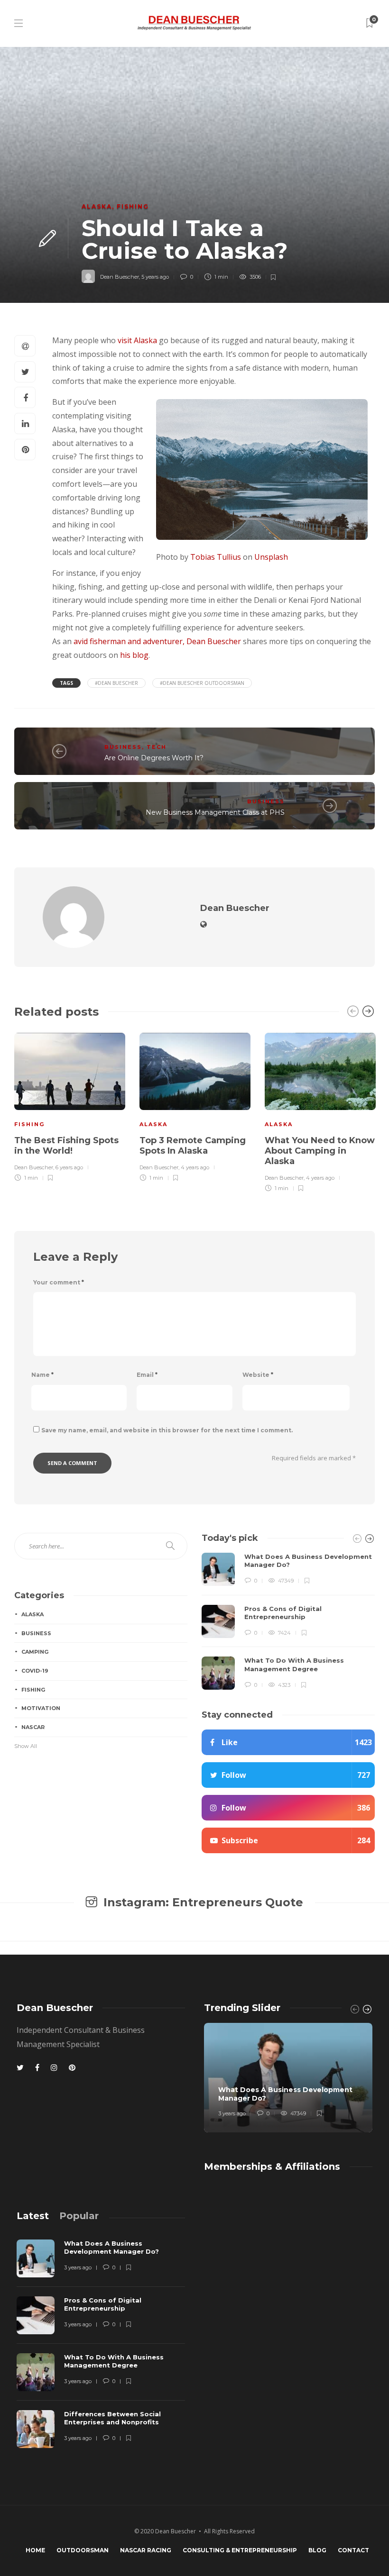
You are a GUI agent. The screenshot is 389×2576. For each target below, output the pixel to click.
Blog (317, 2550)
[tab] (33, 2216)
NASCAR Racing (146, 2550)
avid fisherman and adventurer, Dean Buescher (157, 641)
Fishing (133, 206)
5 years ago (155, 277)
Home (35, 2550)
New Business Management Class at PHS (215, 812)
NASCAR (33, 1727)
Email (147, 1375)
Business (123, 747)
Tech (157, 747)
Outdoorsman (83, 2550)
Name (42, 1375)
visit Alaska (137, 340)
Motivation (41, 1708)
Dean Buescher (120, 277)
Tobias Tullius (215, 557)
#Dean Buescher (116, 683)
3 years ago (232, 2113)
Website (258, 1375)
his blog (134, 655)
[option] (70, 1106)
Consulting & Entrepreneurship (240, 2550)
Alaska (97, 206)
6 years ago (69, 1167)
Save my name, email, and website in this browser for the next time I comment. (167, 1430)
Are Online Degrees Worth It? (154, 758)
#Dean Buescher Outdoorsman (202, 683)
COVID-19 (35, 1671)
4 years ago (195, 1167)
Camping (35, 1652)
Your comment (59, 1282)
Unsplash (270, 557)
